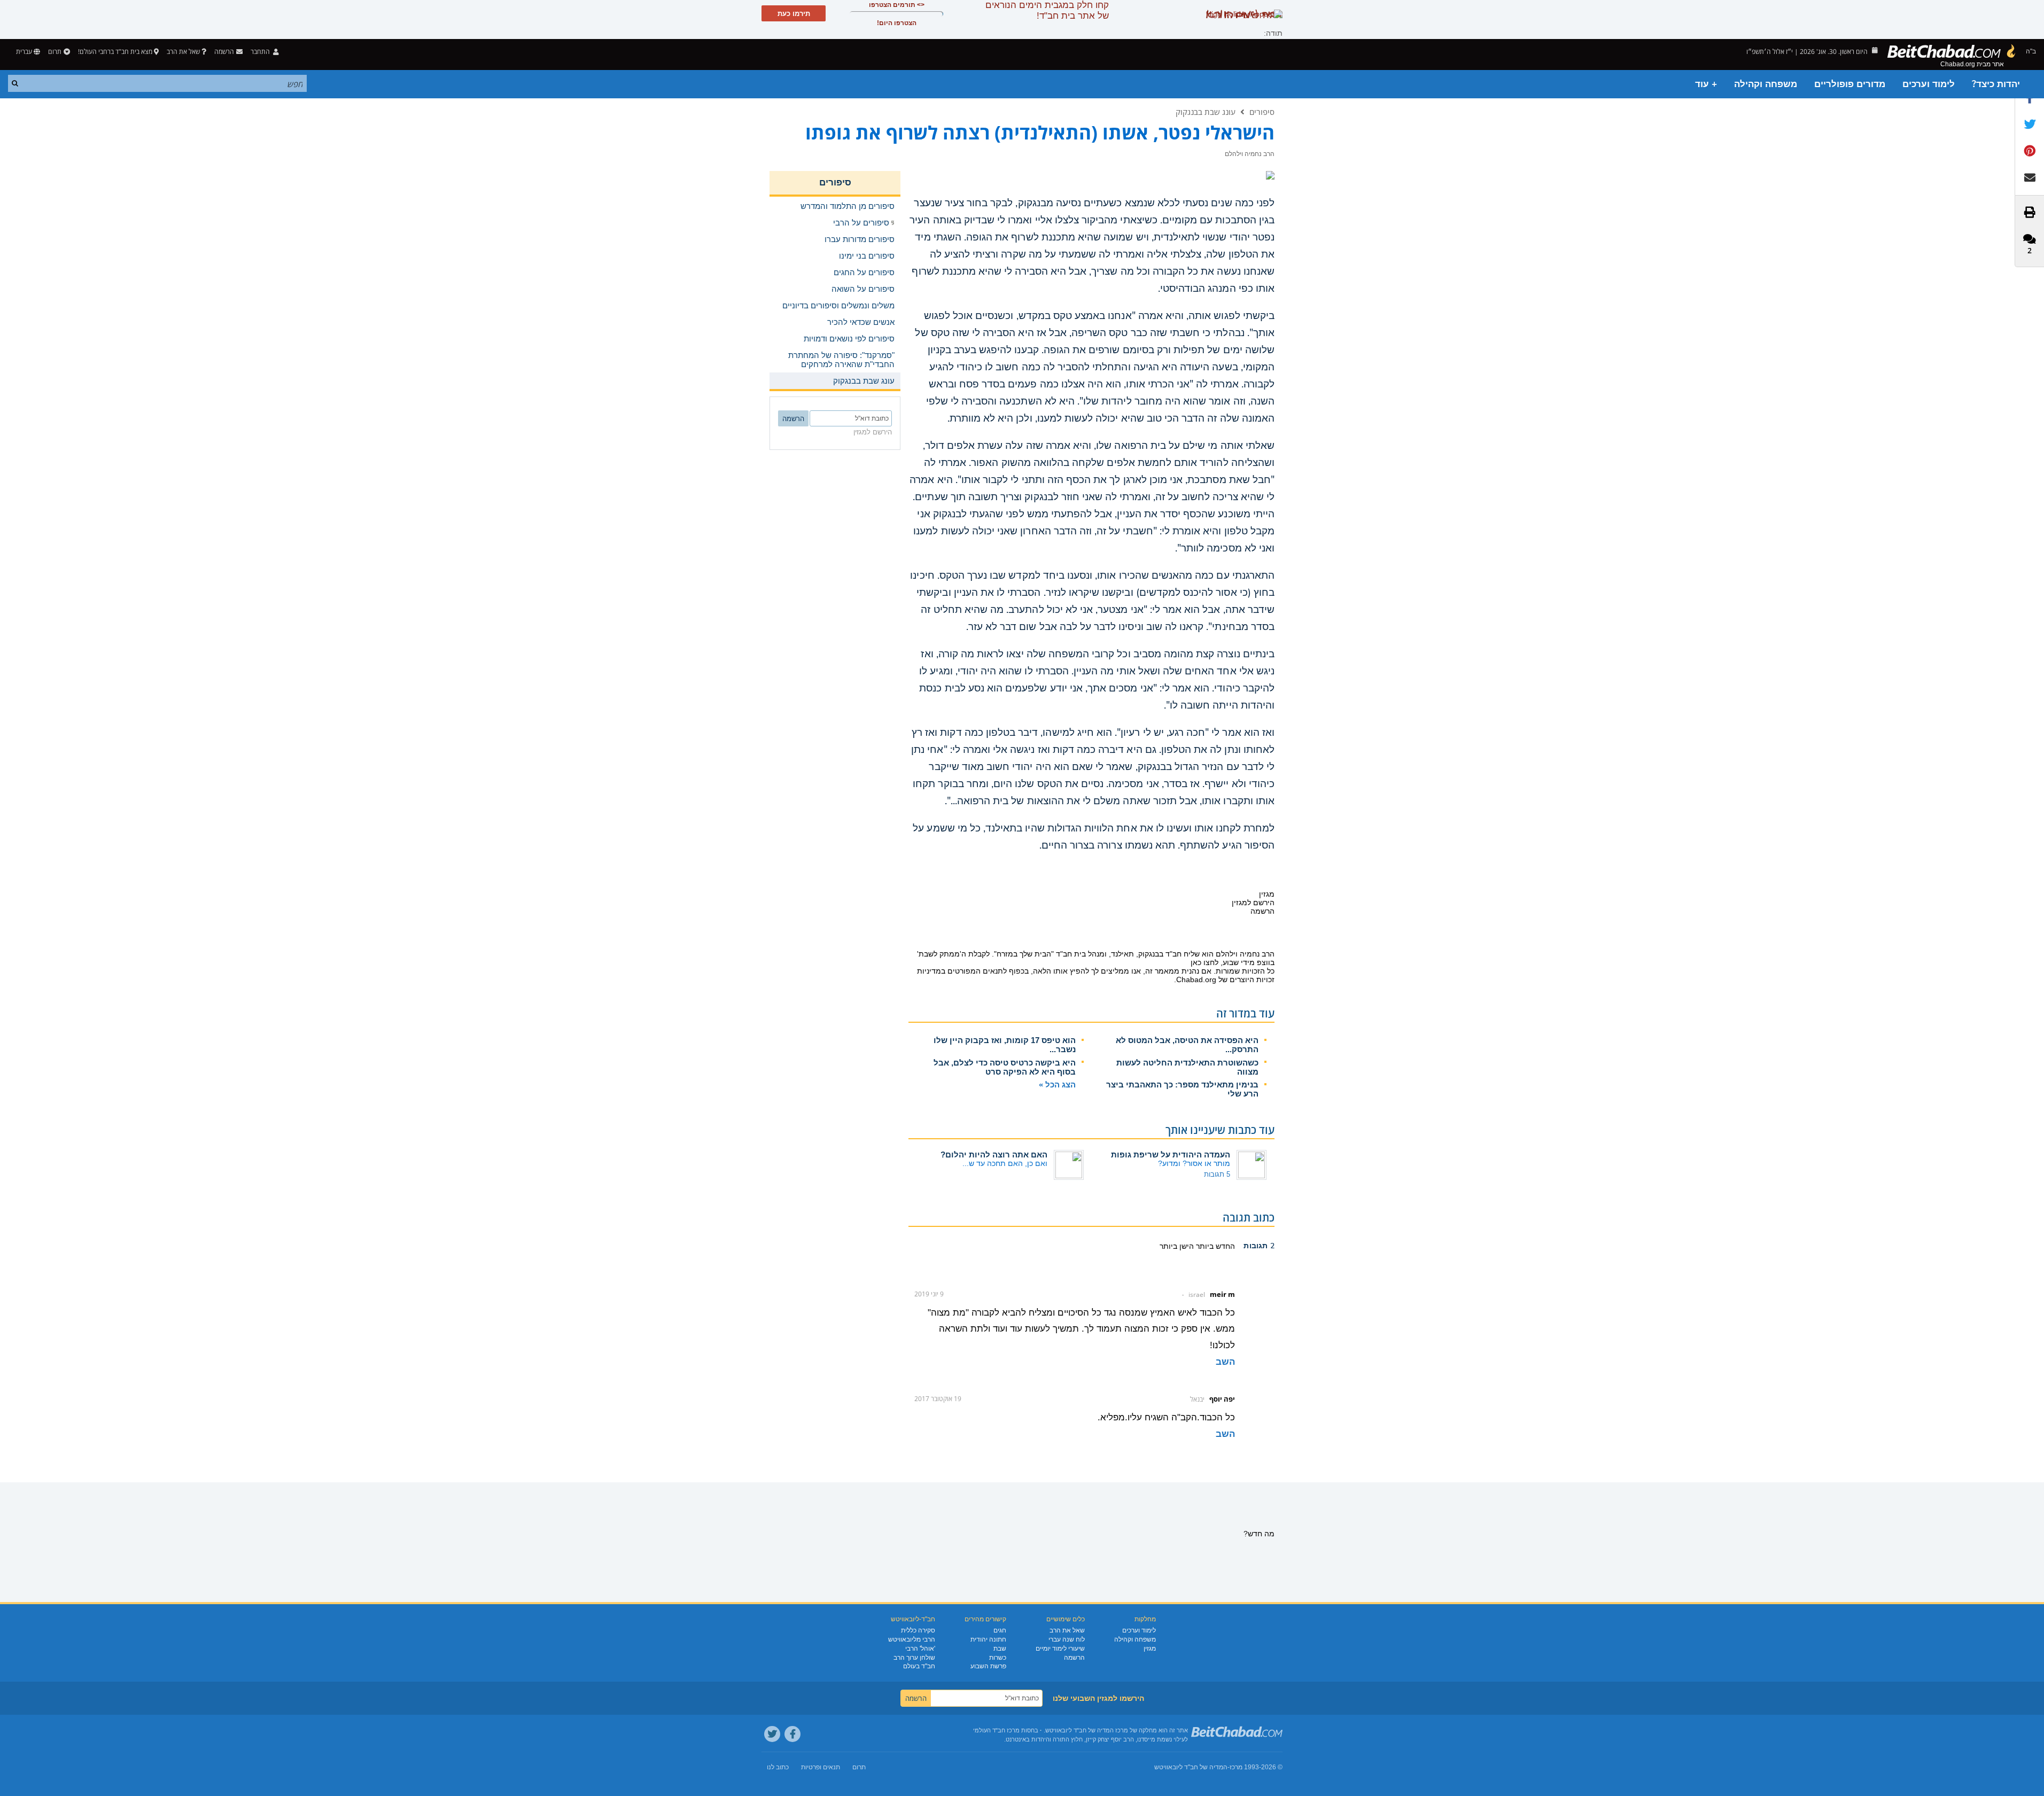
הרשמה (1074, 1658)
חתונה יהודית (988, 1639)
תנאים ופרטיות (821, 1767)
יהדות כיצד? (1996, 84)
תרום (55, 52)
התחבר (261, 52)
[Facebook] (792, 1734)
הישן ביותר (1177, 1246)
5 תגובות (1217, 1174)
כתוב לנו (778, 1767)
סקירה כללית (918, 1630)
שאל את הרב (183, 52)
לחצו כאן (1204, 962)
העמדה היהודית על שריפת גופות (1171, 1154)
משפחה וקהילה (1766, 84)
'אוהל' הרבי (920, 1649)
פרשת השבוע (988, 1666)
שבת (1000, 1649)
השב (1225, 1362)
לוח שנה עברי (1067, 1639)
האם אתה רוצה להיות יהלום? (994, 1154)
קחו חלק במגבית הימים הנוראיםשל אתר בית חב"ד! (1047, 10)
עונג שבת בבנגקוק (1206, 112)
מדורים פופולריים (1850, 84)
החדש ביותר (1214, 1246)
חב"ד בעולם (919, 1666)
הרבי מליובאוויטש (912, 1639)
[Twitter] (772, 1734)
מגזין (1150, 1649)
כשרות (998, 1658)
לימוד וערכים (1929, 84)
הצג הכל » (1057, 1084)
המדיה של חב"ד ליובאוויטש (1191, 1767)
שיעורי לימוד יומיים (1060, 1649)
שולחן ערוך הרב (914, 1658)
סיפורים (1262, 112)
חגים (1000, 1630)
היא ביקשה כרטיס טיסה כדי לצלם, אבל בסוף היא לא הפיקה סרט (1005, 1067)
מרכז (1236, 1767)
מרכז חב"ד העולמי (996, 1730)
